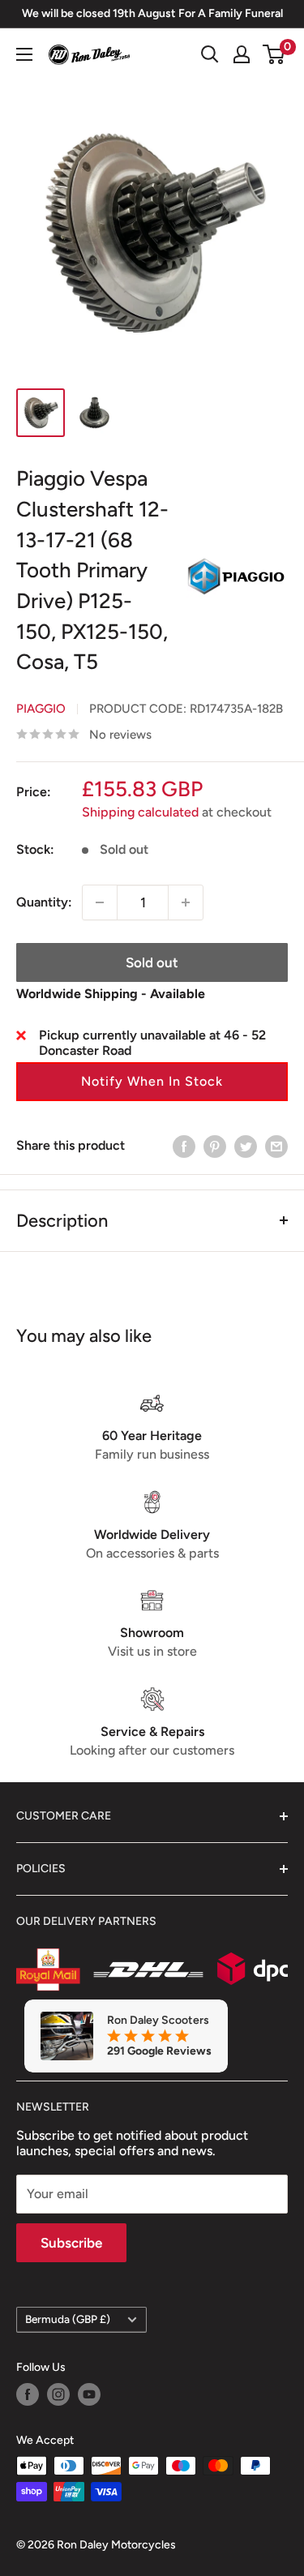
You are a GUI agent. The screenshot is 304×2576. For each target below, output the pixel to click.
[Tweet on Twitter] (246, 1146)
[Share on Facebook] (184, 1146)
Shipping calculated (140, 812)
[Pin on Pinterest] (215, 1146)
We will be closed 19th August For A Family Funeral (152, 13)
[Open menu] (24, 54)
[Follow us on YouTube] (89, 2394)
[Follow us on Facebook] (28, 2394)
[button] (152, 1082)
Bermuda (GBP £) (68, 2319)
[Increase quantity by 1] (186, 902)
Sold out (152, 962)
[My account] (242, 54)
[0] (274, 54)
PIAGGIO (41, 709)
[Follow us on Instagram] (58, 2394)
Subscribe (71, 2243)
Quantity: (44, 902)
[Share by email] (276, 1146)
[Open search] (210, 54)
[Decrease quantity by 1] (100, 902)
